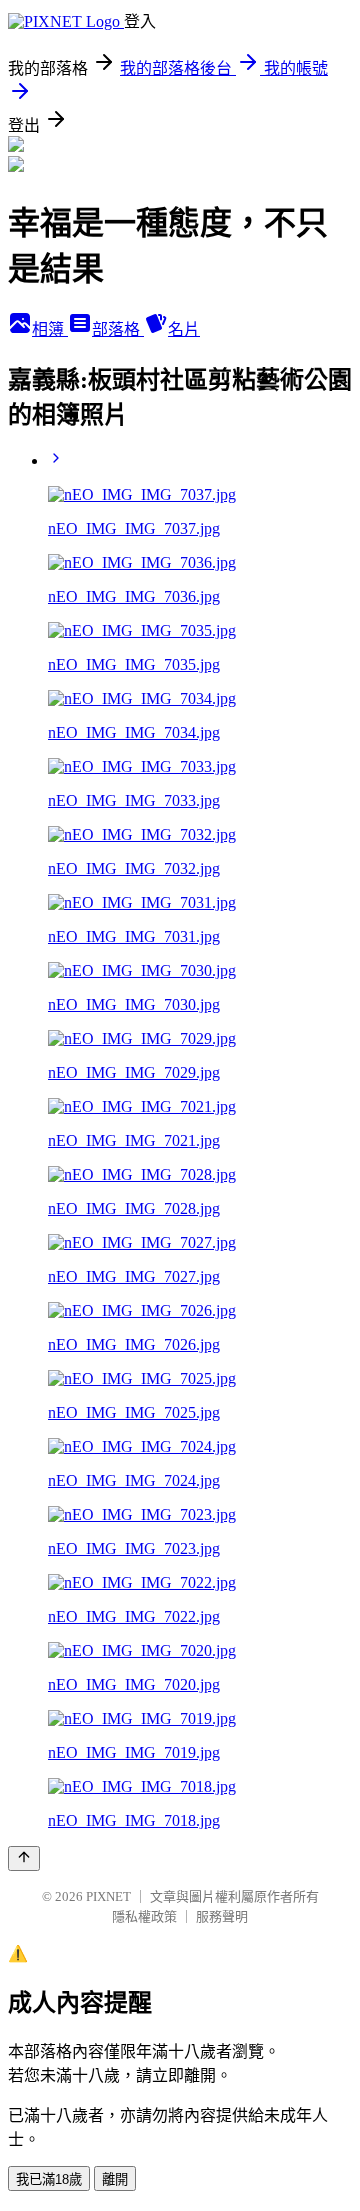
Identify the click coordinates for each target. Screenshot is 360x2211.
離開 (115, 2179)
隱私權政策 (144, 1916)
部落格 (118, 329)
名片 (184, 329)
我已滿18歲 (49, 2179)
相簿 (50, 329)
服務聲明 (222, 1916)
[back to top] (24, 1858)
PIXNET (108, 1896)
